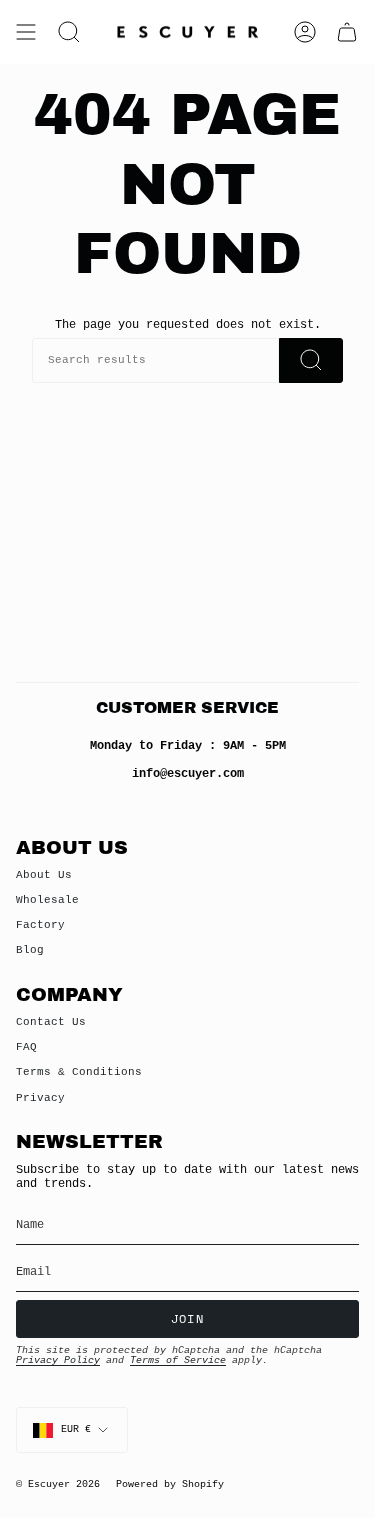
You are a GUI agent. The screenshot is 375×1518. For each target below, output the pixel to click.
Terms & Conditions (79, 1072)
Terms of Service (178, 1360)
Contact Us (51, 1022)
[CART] (347, 32)
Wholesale (47, 900)
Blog (30, 950)
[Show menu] (26, 32)
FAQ (26, 1047)
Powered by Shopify (170, 1484)
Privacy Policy (58, 1360)
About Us (44, 875)
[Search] (311, 360)
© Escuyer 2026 (58, 1484)
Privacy (40, 1098)
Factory (40, 925)
